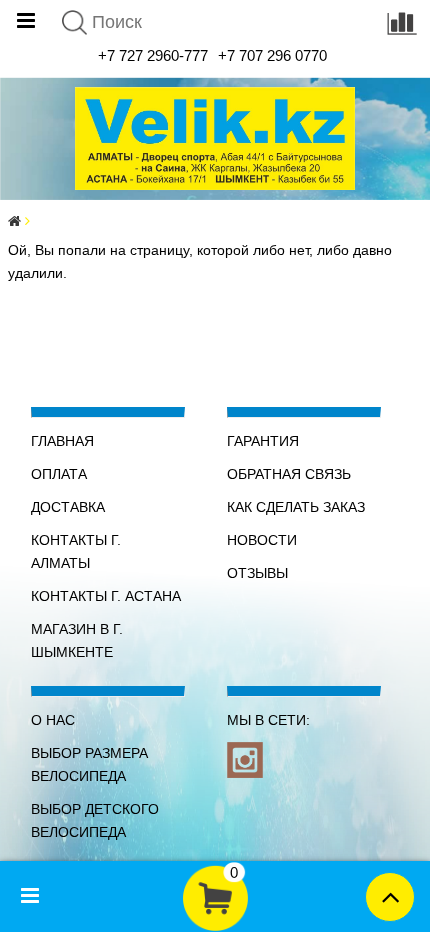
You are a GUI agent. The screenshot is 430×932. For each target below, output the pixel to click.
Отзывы (257, 573)
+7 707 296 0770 (272, 55)
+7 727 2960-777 (153, 55)
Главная (62, 441)
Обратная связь (289, 474)
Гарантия (263, 441)
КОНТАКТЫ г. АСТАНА (106, 596)
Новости (262, 540)
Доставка (68, 507)
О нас (53, 720)
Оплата (59, 474)
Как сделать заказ (296, 507)
